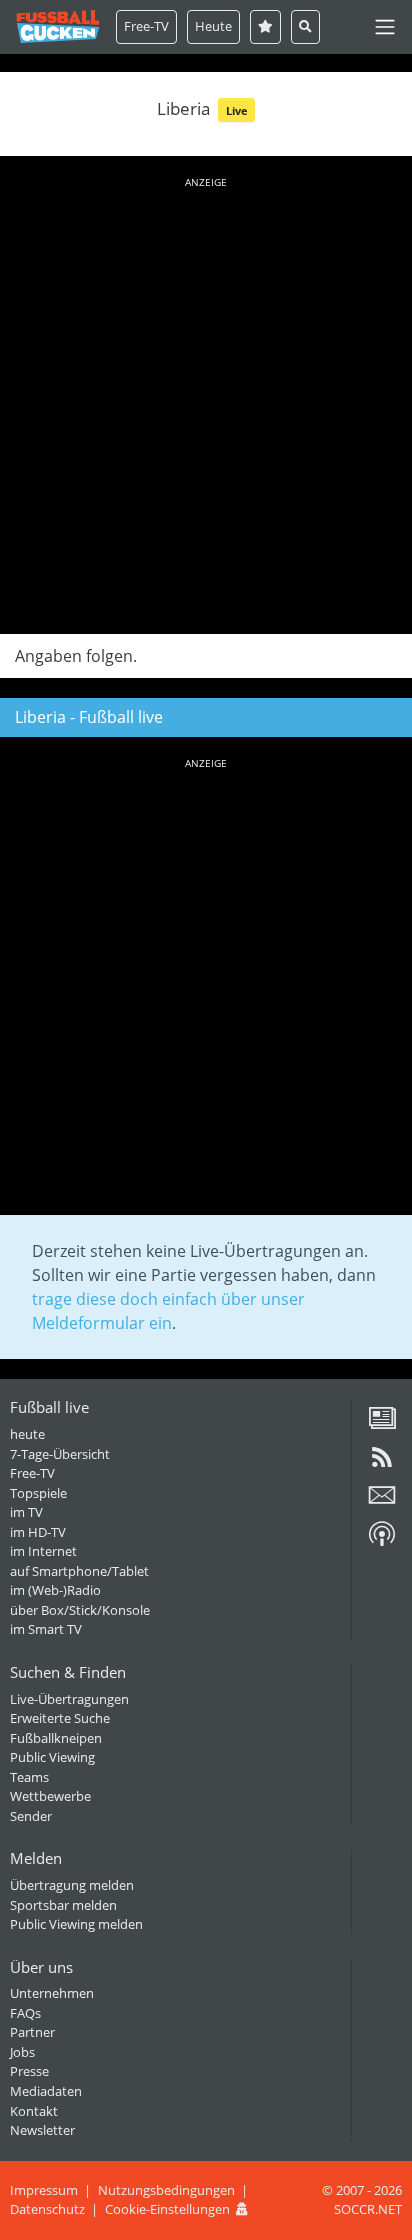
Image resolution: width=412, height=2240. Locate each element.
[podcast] (382, 1541)
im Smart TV (46, 1629)
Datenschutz (47, 2209)
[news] (382, 1425)
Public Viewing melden (76, 1924)
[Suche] (305, 26)
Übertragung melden (72, 1885)
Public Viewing (52, 1757)
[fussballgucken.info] (58, 26)
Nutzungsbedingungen (166, 2190)
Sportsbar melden (63, 1905)
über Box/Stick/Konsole (80, 1610)
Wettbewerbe (50, 1796)
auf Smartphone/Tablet (79, 1571)
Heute (213, 26)
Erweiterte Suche (60, 1718)
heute (27, 1434)
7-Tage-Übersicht (60, 1454)
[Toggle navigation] (385, 27)
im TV (26, 1512)
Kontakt (34, 2111)
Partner (32, 2032)
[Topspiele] (265, 26)
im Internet (43, 1551)
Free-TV (146, 26)
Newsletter (42, 2130)
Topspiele (38, 1493)
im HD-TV (38, 1532)
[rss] (382, 1464)
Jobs (22, 2052)
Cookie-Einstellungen (167, 2209)
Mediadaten (46, 2091)
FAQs (25, 2013)
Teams (29, 1777)
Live (237, 110)
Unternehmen (52, 1993)
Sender (31, 1816)
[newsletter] (382, 1502)
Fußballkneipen (56, 1738)
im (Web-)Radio (55, 1590)
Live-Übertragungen (69, 1699)
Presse (29, 2071)
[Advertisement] (206, 402)
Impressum (44, 2190)
